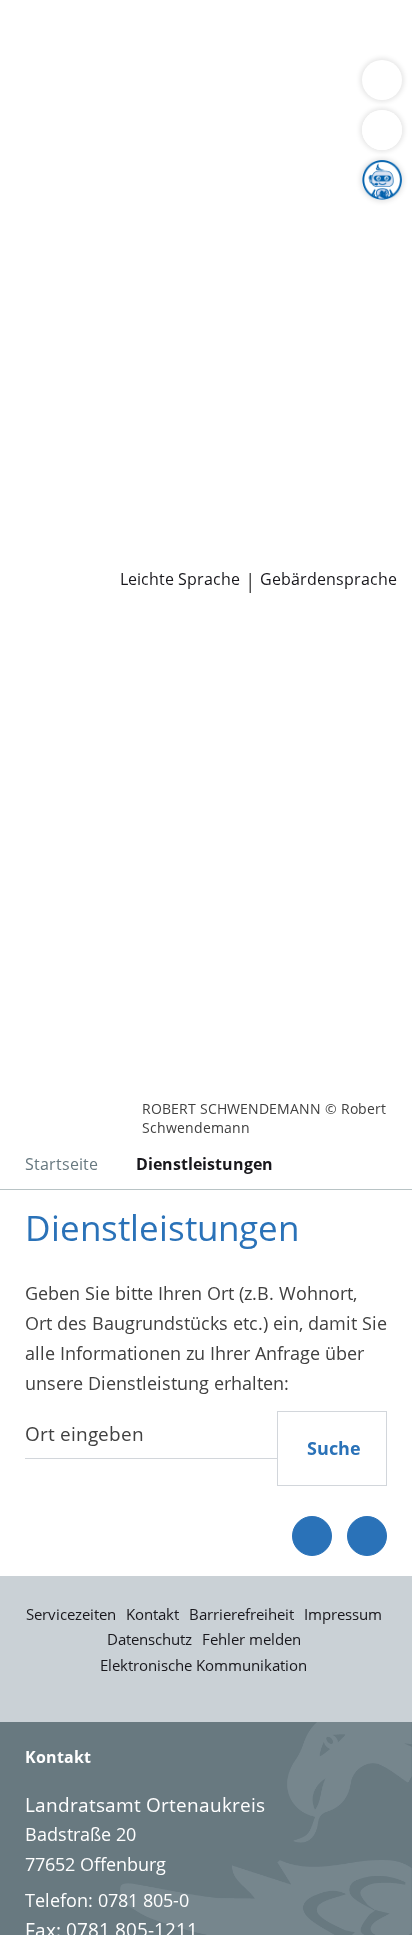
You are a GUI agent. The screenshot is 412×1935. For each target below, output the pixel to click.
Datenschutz (149, 1639)
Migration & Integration (179, 64)
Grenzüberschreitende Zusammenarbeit (183, 319)
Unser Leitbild (73, 498)
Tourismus (60, 268)
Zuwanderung (73, 243)
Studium (50, 473)
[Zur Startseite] (70, 647)
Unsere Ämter (58, 141)
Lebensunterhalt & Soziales (188, 38)
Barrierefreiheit (241, 1614)
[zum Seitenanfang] (367, 1536)
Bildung (333, 218)
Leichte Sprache (180, 579)
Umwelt (47, 114)
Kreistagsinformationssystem (138, 370)
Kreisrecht (308, 370)
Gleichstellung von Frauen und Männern (184, 293)
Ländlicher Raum (207, 243)
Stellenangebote (83, 447)
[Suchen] (382, 130)
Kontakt (152, 1614)
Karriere (33, 422)
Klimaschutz (334, 243)
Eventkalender (215, 447)
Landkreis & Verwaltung (99, 167)
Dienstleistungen (71, 13)
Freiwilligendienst (255, 473)
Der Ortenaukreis (87, 192)
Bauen (42, 38)
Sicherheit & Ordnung (106, 89)
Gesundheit (341, 89)
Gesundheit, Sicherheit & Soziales (155, 218)
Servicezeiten (71, 1614)
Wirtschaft (245, 89)
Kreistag (34, 345)
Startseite (61, 1164)
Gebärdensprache (328, 579)
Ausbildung (327, 447)
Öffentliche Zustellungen (286, 550)
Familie (45, 64)
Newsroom (46, 524)
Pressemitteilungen (96, 550)
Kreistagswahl (73, 396)
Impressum (343, 1614)
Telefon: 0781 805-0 (107, 1900)
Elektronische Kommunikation (203, 1665)
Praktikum (133, 473)
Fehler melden (251, 1639)
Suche (334, 1448)
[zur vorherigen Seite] (312, 1536)
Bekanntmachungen (194, 268)
